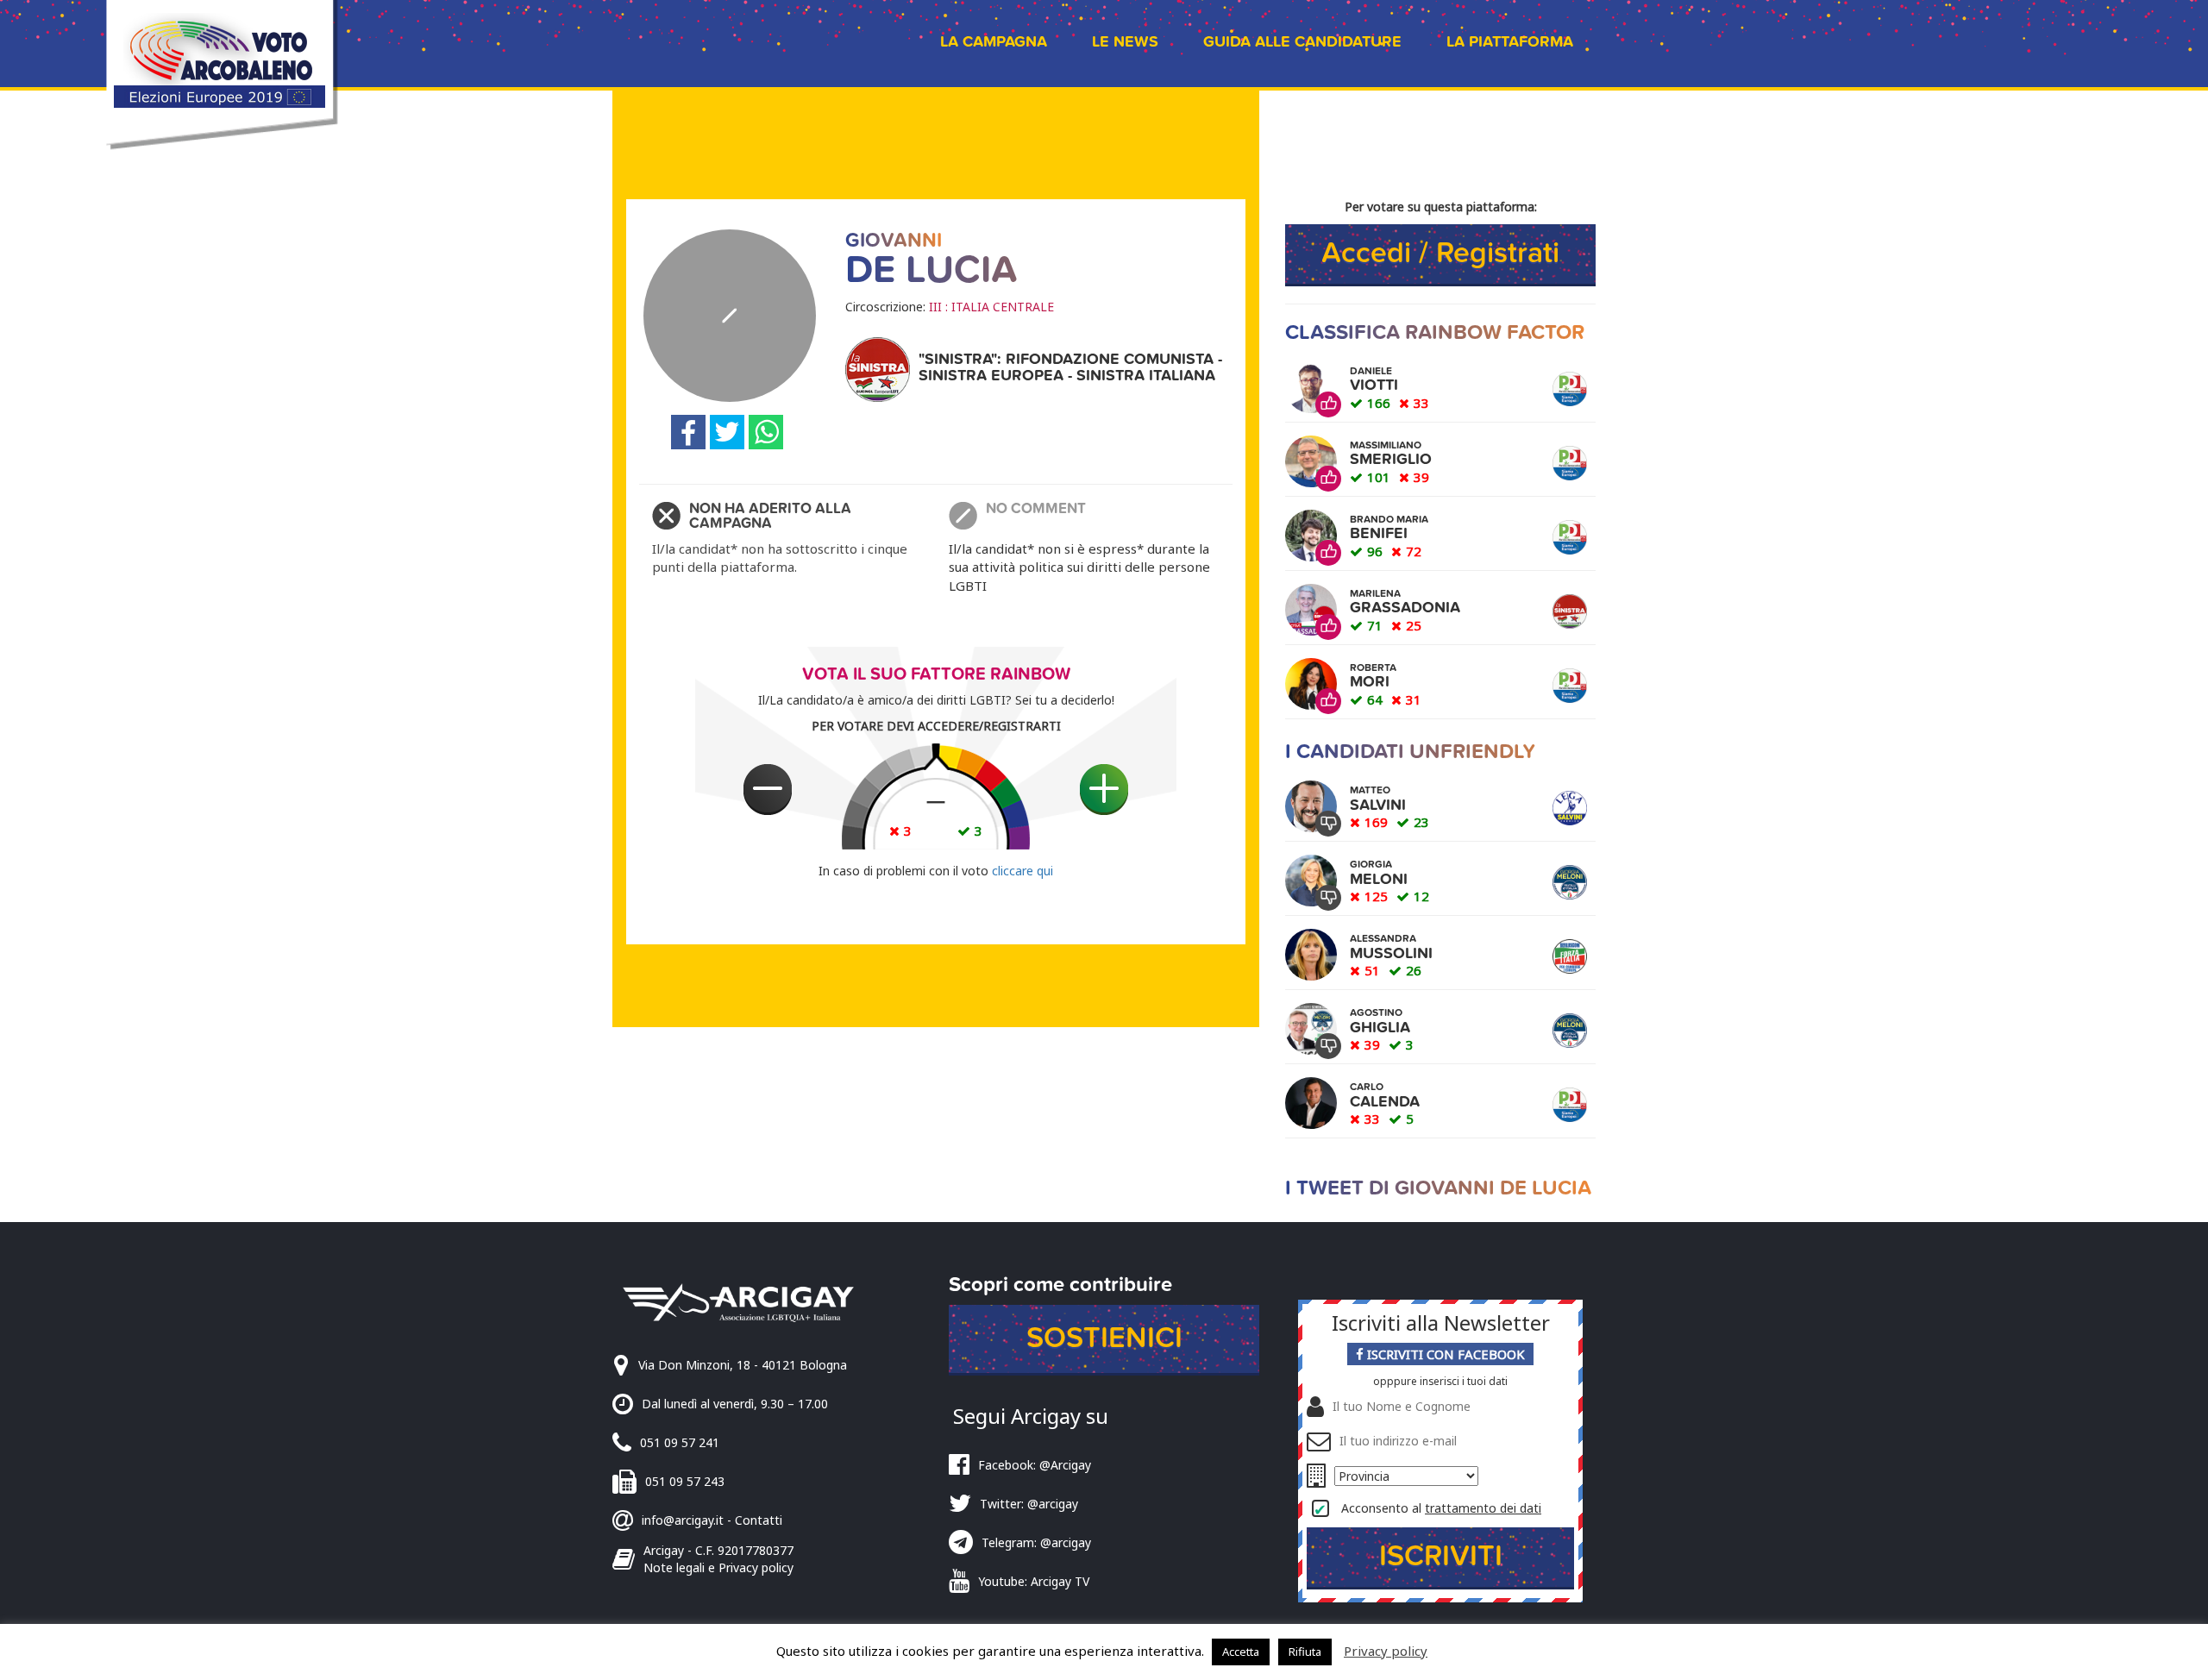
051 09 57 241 (680, 1442)
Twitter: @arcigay (1029, 1504)
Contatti (759, 1520)
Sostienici (1104, 1338)
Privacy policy (1386, 1651)
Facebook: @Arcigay (1035, 1465)
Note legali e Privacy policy (718, 1567)
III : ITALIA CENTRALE (991, 307)
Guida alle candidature (1302, 42)
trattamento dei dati (1483, 1508)
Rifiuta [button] (1305, 1652)
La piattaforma (1510, 42)
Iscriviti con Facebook (1444, 1354)
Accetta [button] (1241, 1652)
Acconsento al (1441, 1508)
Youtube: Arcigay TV (1034, 1581)
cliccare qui (1022, 871)
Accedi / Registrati (1440, 253)
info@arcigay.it (683, 1520)
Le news (1125, 42)
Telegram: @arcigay (1036, 1542)
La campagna (994, 42)
